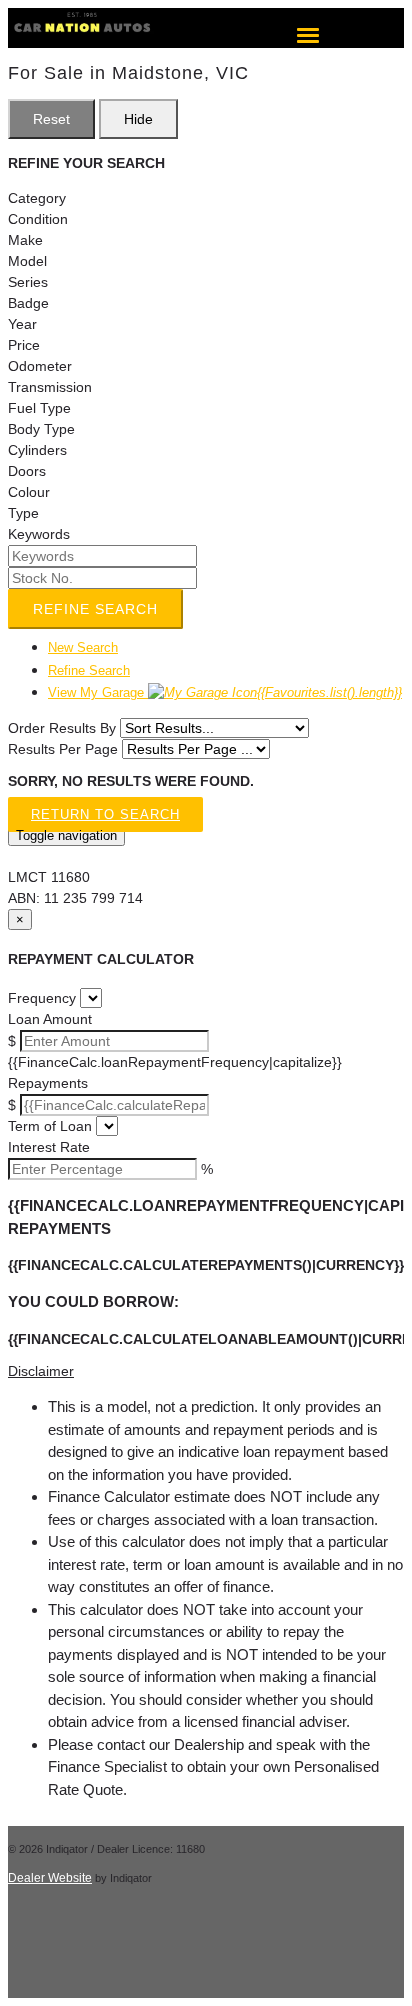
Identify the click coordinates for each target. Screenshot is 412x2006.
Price (24, 345)
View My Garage (225, 692)
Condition (38, 219)
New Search (83, 647)
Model (27, 261)
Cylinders (37, 450)
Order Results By (62, 728)
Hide (138, 119)
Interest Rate (49, 1147)
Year (22, 324)
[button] (206, 1371)
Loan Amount (50, 1019)
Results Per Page (63, 749)
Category (37, 198)
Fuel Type (39, 408)
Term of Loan (50, 1126)
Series (28, 282)
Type (23, 513)
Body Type (41, 429)
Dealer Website (50, 1878)
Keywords (39, 534)
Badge (28, 303)
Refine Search (95, 609)
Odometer (40, 366)
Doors (27, 471)
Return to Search (105, 814)
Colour (29, 492)
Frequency (42, 998)
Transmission (50, 387)
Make (25, 240)
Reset (51, 119)
